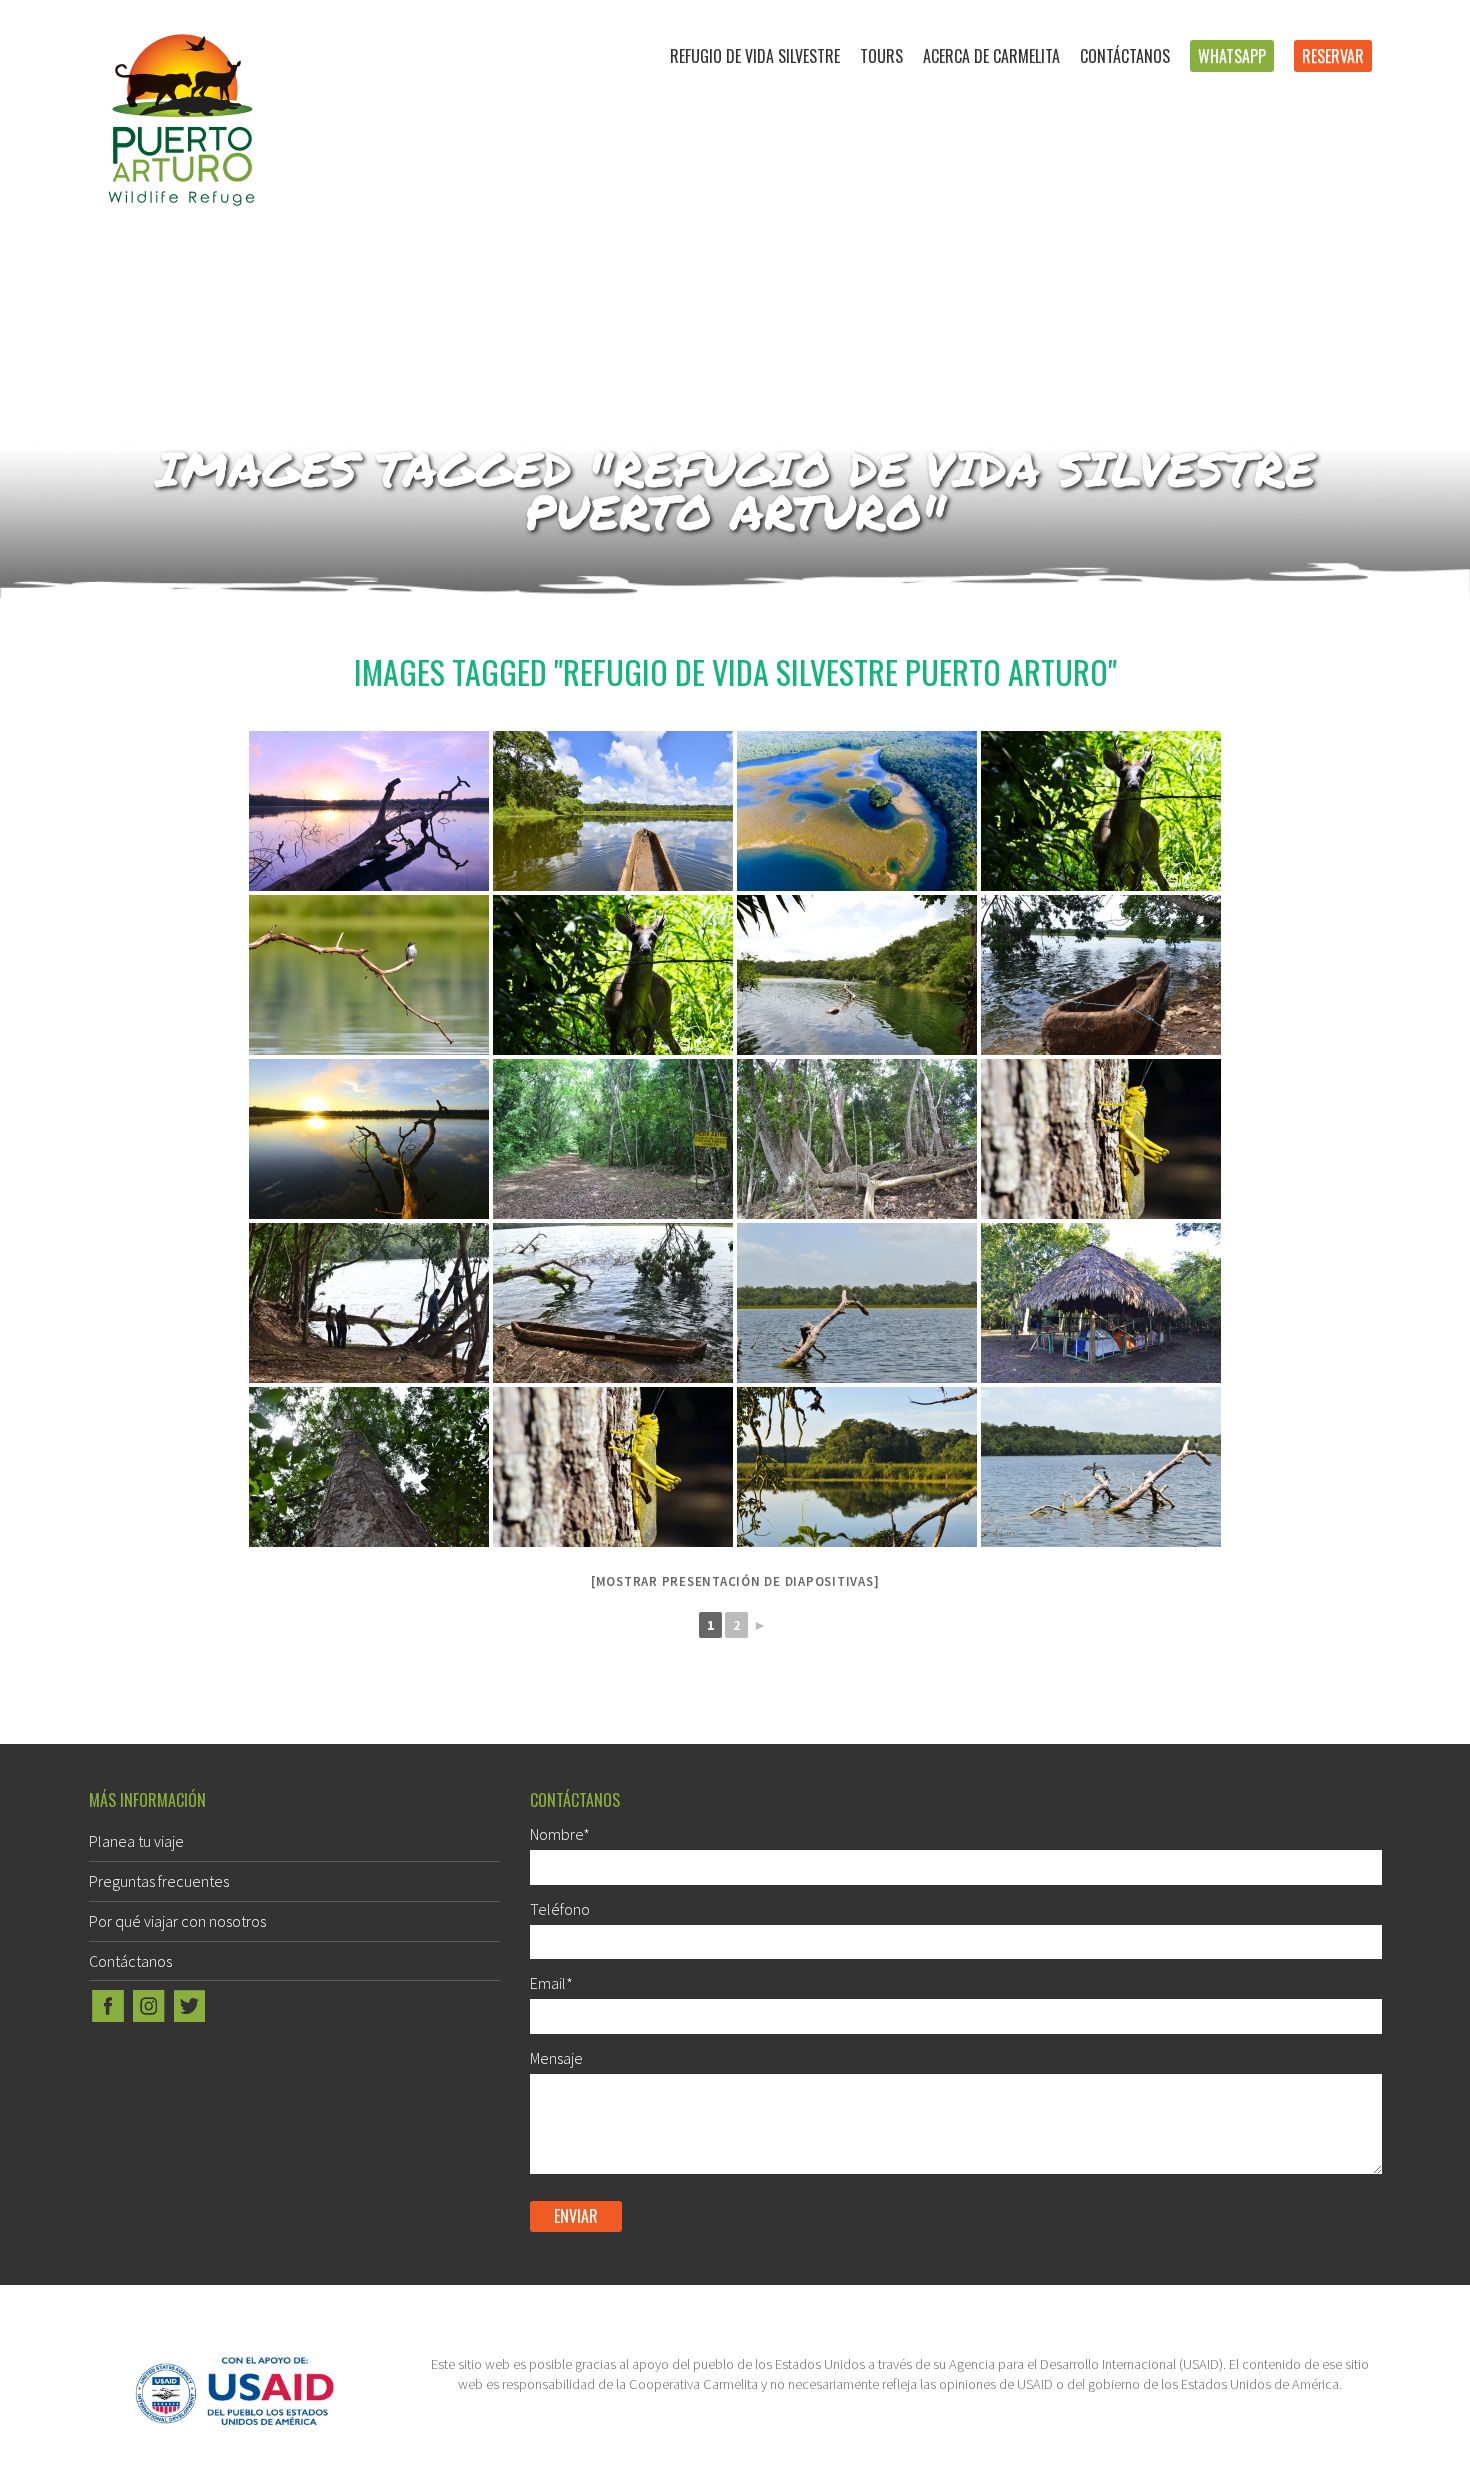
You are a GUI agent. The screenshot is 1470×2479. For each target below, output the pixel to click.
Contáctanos (1125, 56)
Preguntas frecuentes (159, 1881)
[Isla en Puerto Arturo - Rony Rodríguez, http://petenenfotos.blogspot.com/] (857, 1467)
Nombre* (560, 1834)
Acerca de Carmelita (991, 56)
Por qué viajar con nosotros (177, 1921)
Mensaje (556, 2058)
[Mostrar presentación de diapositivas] (735, 1581)
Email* (551, 1983)
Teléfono (560, 1909)
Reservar (1333, 56)
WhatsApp (1232, 56)
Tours (881, 56)
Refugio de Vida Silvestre (755, 56)
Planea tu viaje (136, 1841)
